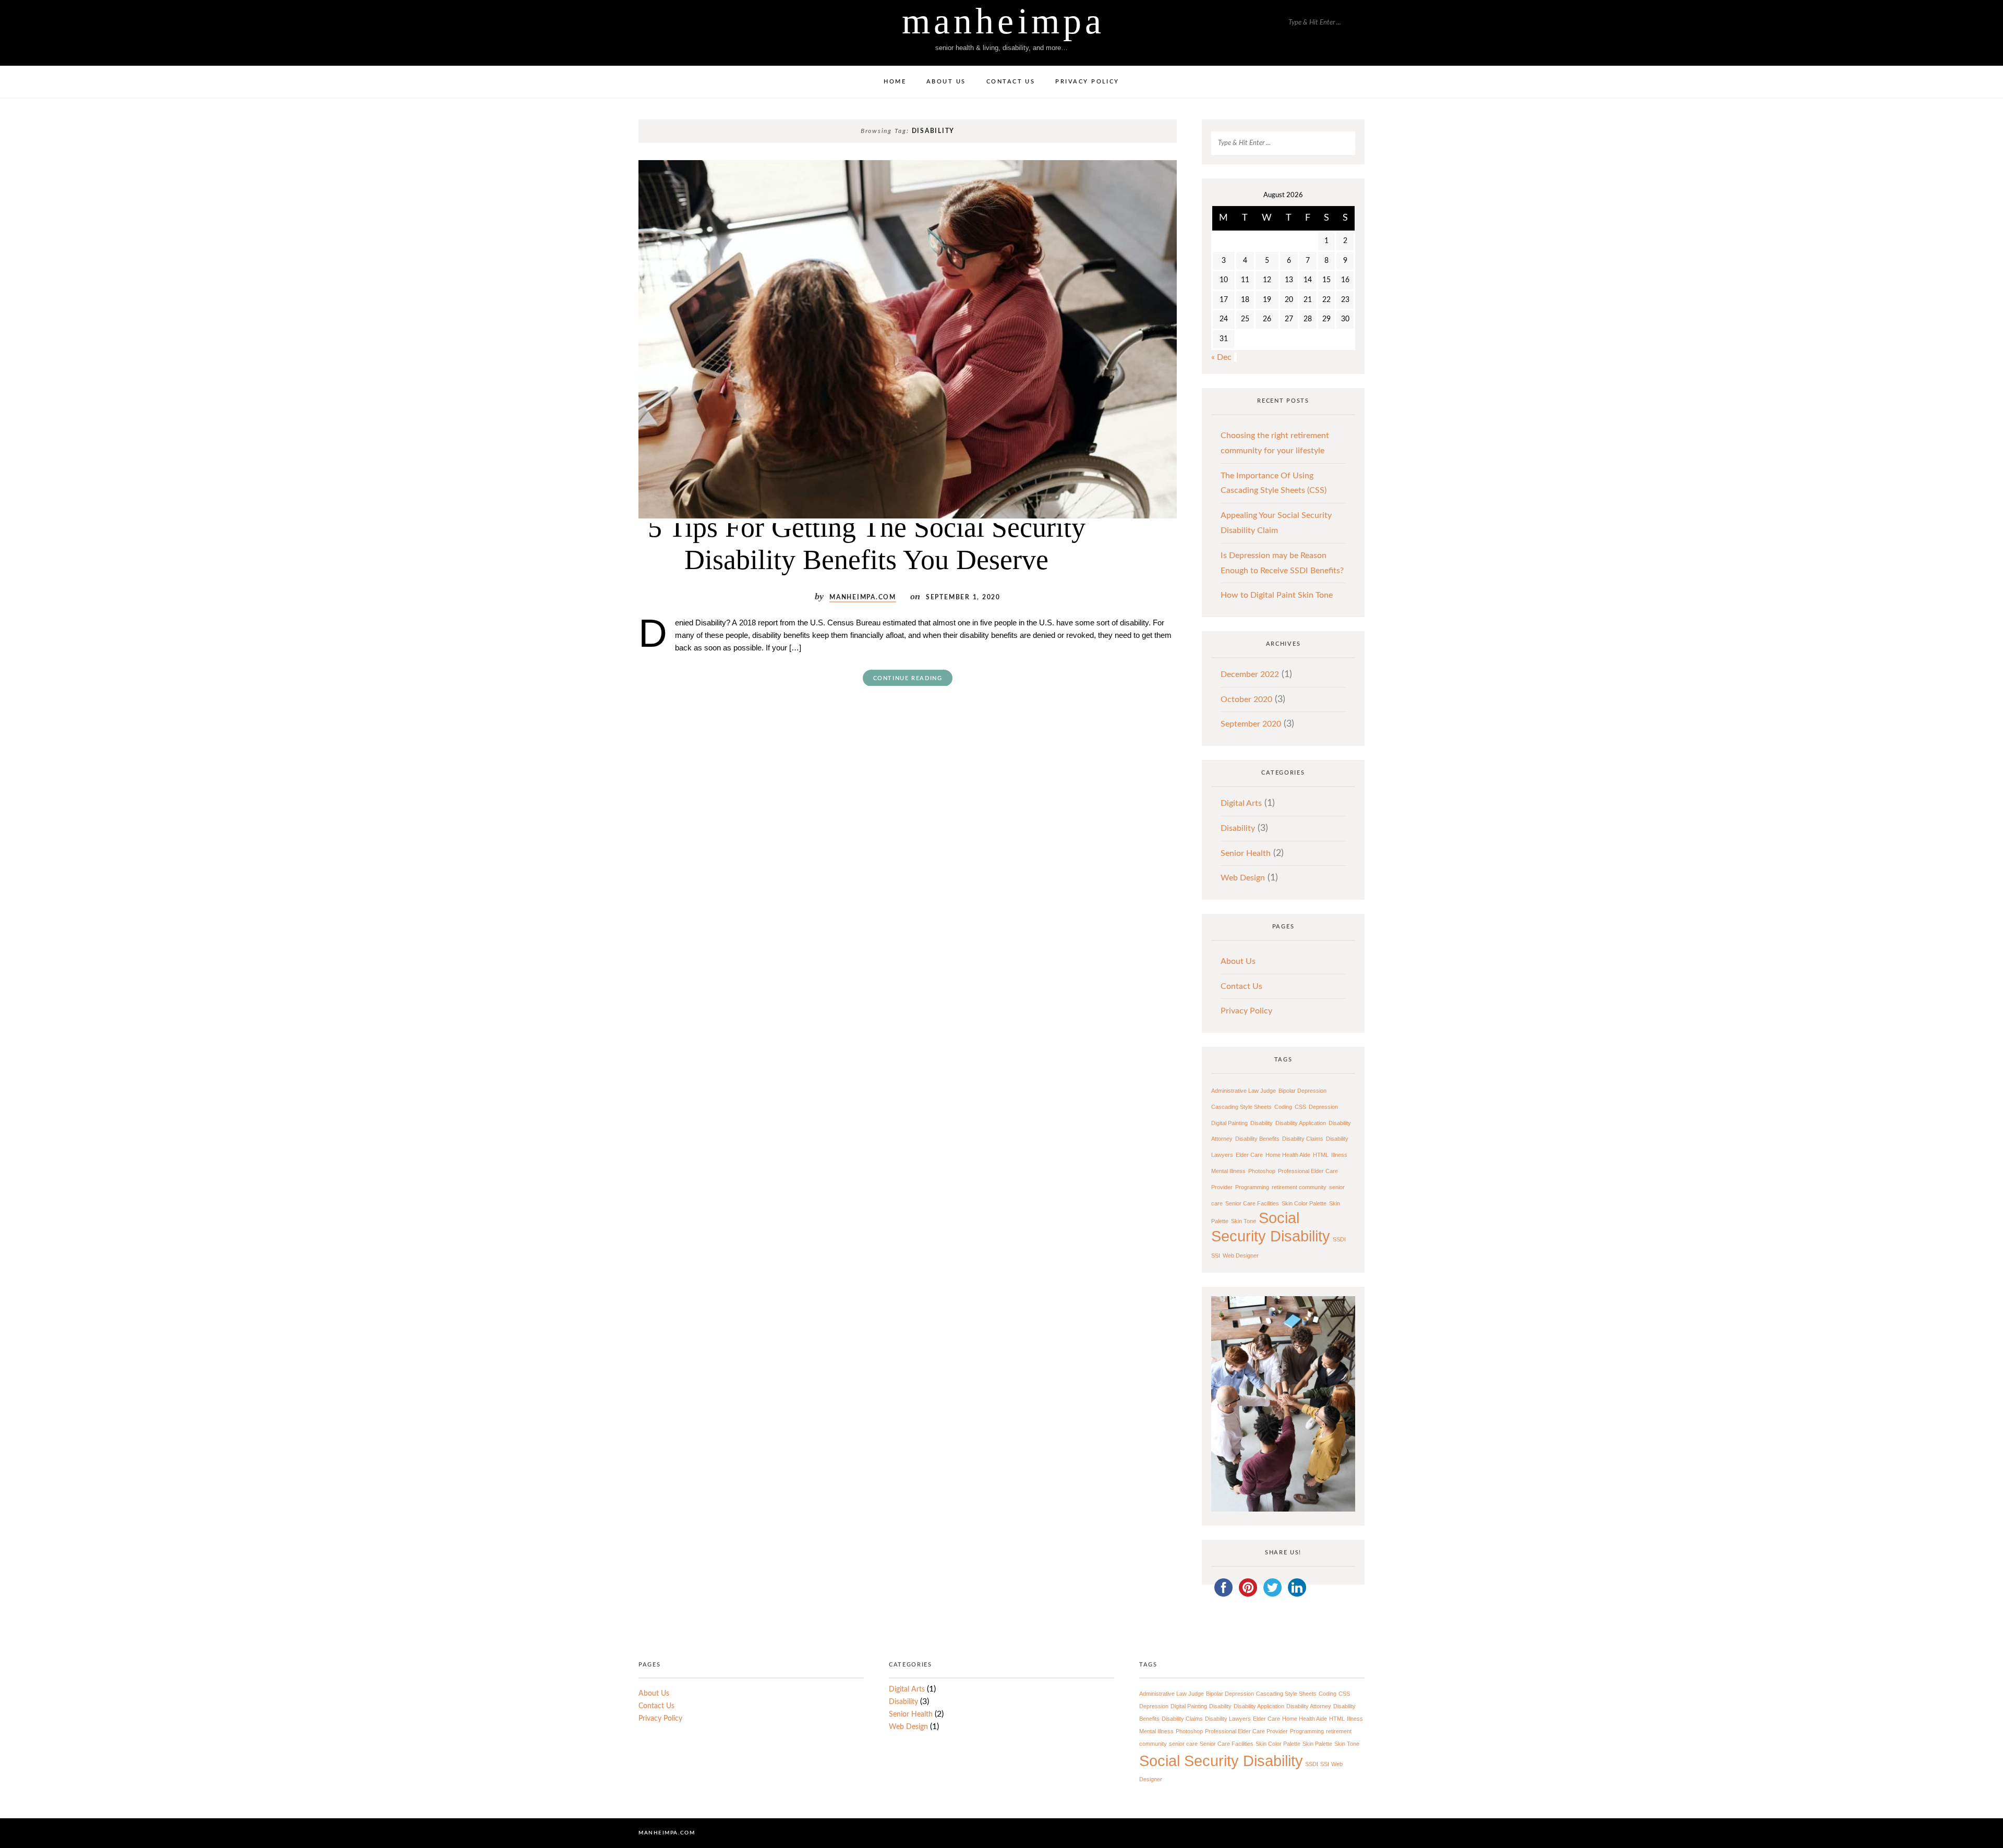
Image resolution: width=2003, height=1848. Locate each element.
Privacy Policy (1087, 82)
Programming (1252, 1187)
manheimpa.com (863, 597)
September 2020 (1251, 724)
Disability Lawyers (1228, 1719)
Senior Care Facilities (1252, 1203)
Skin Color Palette (1304, 1203)
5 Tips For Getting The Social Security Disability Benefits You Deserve (867, 543)
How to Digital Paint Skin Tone (1277, 595)
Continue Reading (908, 678)
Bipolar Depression (1302, 1091)
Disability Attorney (1309, 1706)
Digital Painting (1229, 1123)
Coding (1283, 1107)
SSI (1216, 1255)
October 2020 (1246, 699)
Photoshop (1262, 1171)
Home (895, 82)
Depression (1323, 1107)
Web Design (1243, 878)
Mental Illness (1228, 1171)
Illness (1339, 1155)
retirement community (1299, 1187)
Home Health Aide (1288, 1155)
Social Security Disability (1271, 1227)
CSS (1300, 1107)
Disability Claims (1303, 1139)
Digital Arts (1241, 803)
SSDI (1339, 1239)
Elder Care (1249, 1155)
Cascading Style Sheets (1241, 1107)
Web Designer (1241, 1255)
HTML (1321, 1155)
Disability (1238, 828)
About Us (946, 82)
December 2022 (1250, 674)
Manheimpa (1003, 21)
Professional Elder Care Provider (1246, 1731)
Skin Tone (1244, 1221)
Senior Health (1246, 853)
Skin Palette (1317, 1744)
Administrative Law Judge (1244, 1091)
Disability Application (1301, 1123)
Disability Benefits (1257, 1139)
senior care (1183, 1744)
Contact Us (1011, 82)
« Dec (1221, 357)
